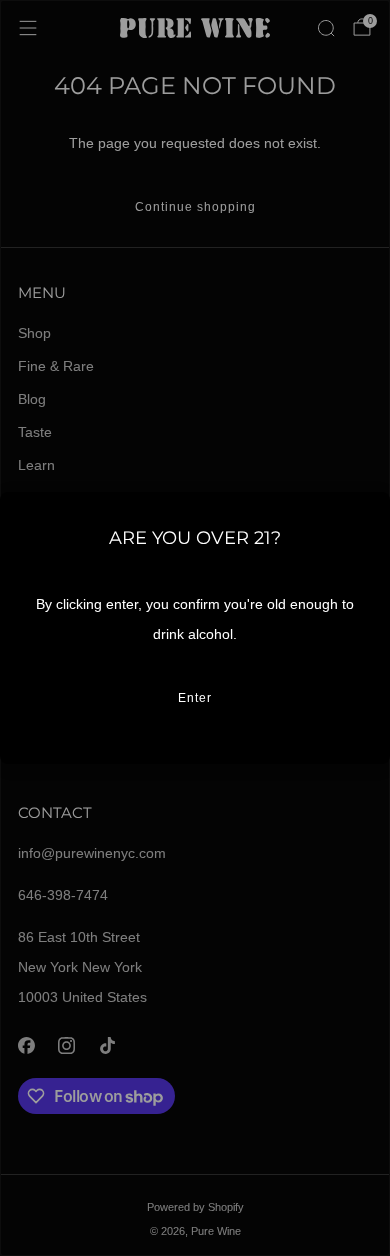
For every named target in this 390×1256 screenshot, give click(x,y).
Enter (195, 698)
